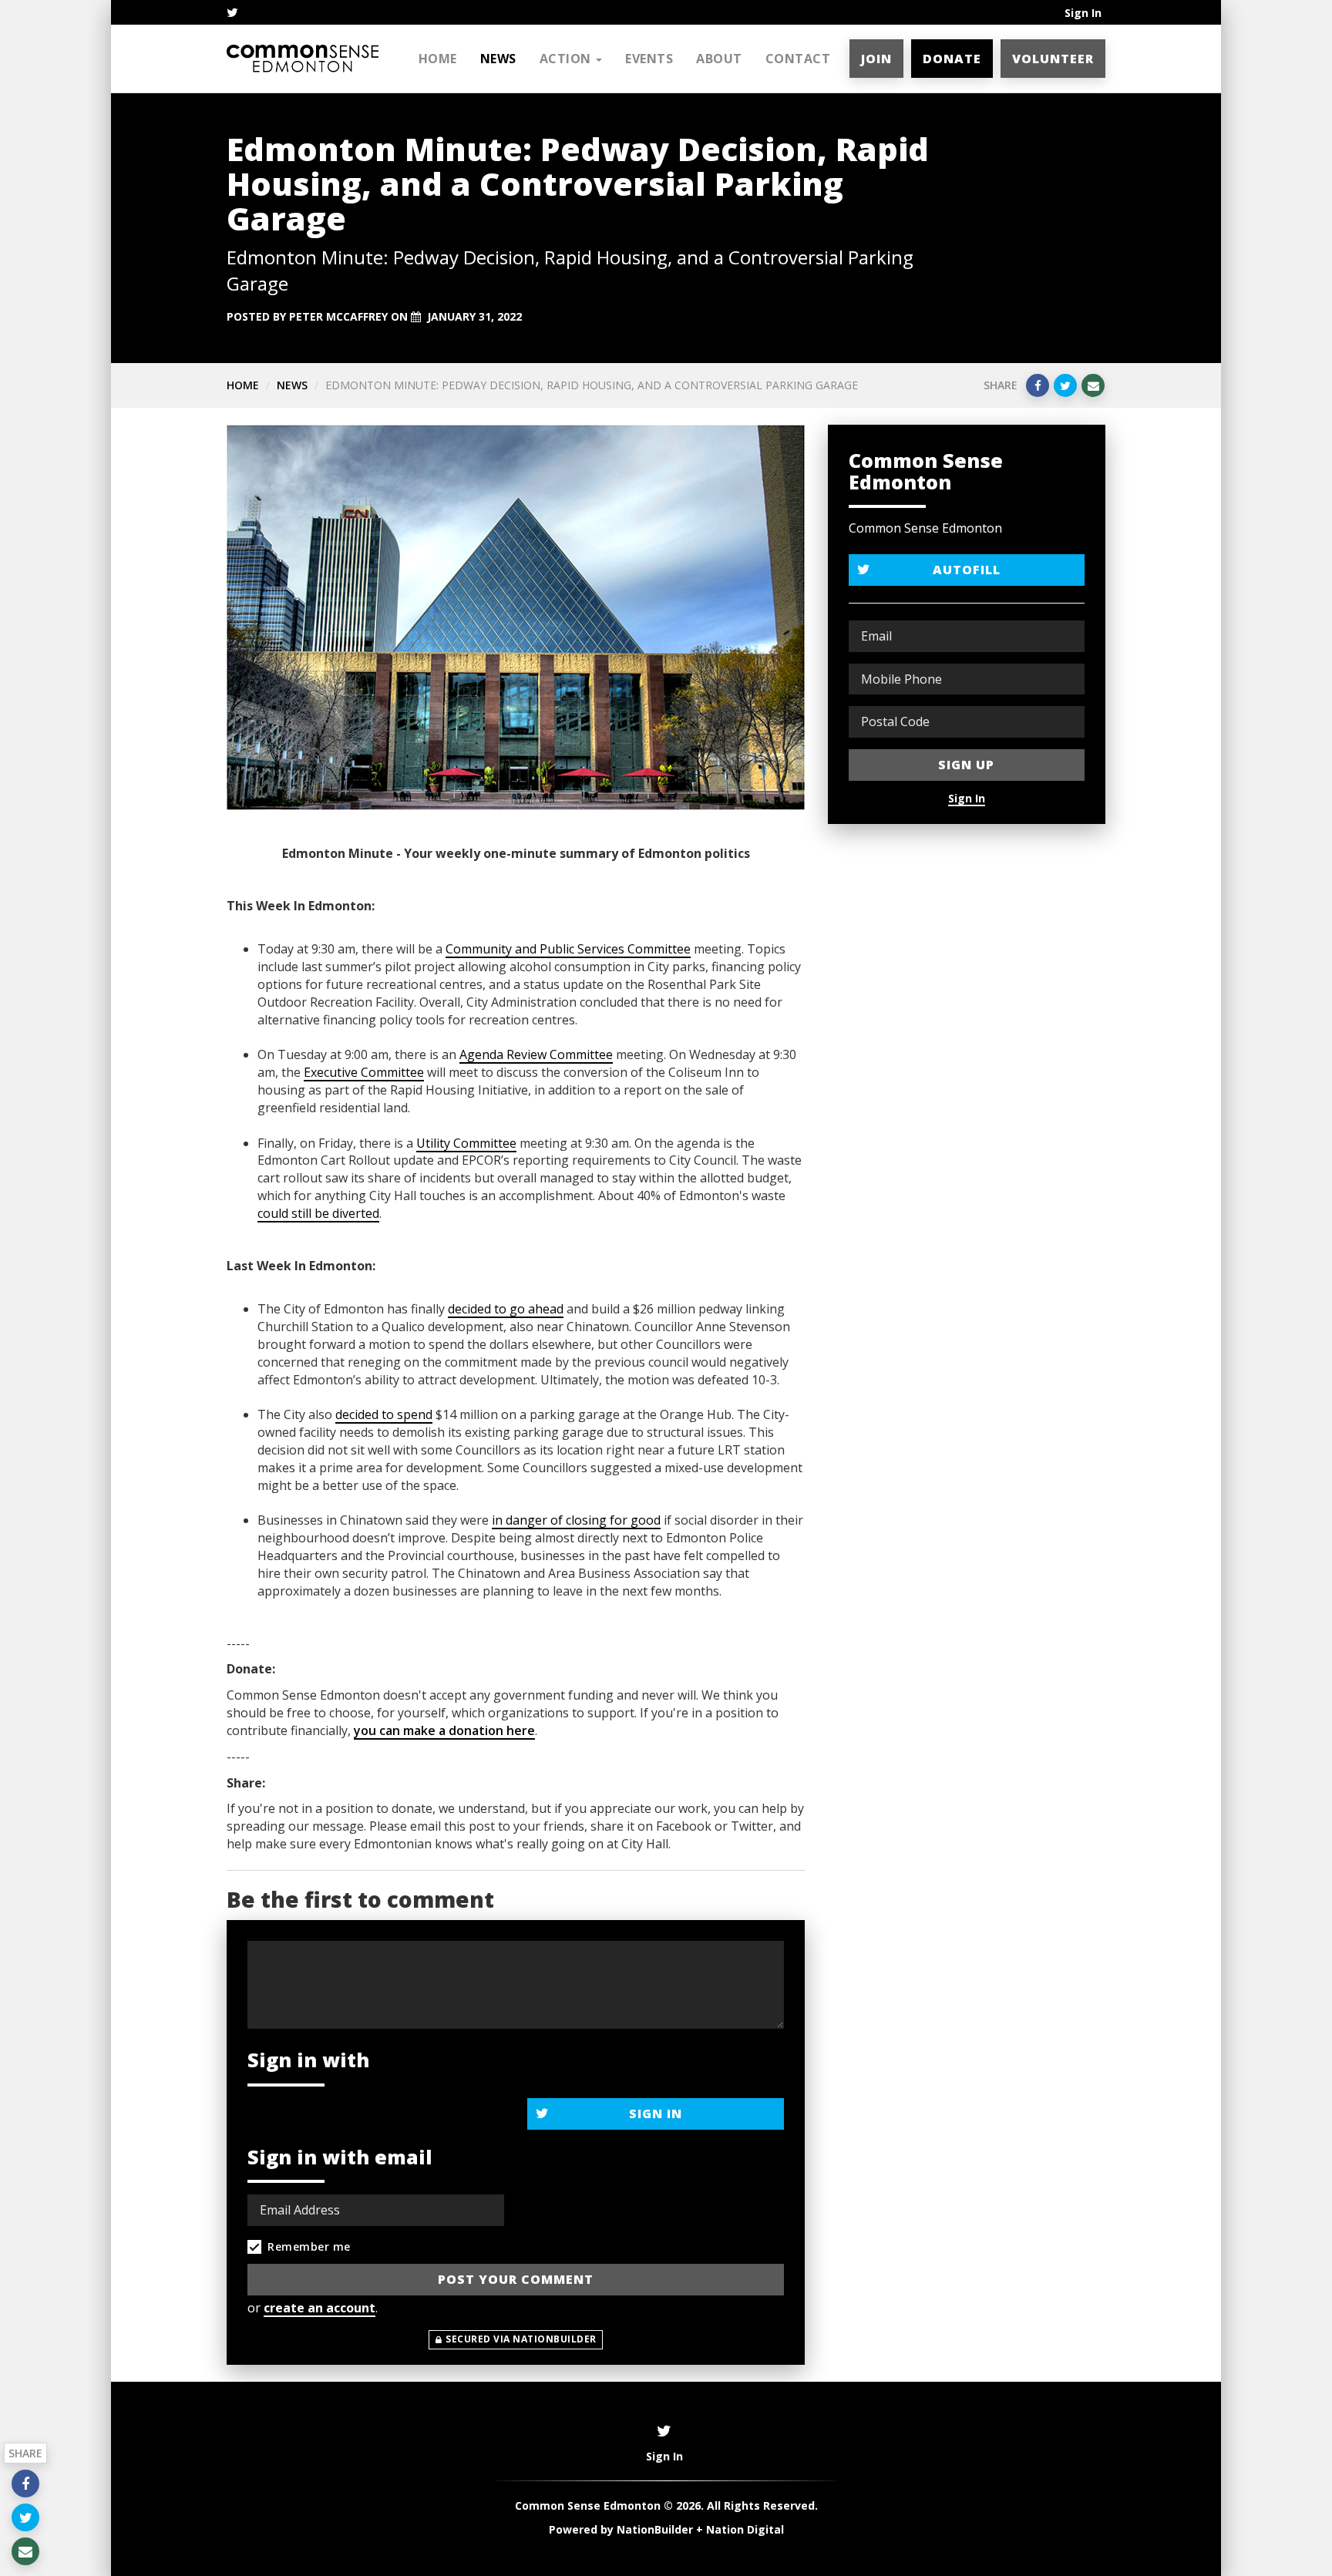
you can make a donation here (444, 1730)
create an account (320, 2308)
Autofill (967, 570)
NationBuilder (655, 2529)
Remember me (309, 2246)
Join (876, 59)
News (498, 59)
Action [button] (567, 59)
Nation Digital (745, 2529)
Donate (952, 59)
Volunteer (1053, 59)
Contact (798, 59)
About (719, 59)
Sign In (1083, 13)
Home (438, 59)
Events (649, 59)
